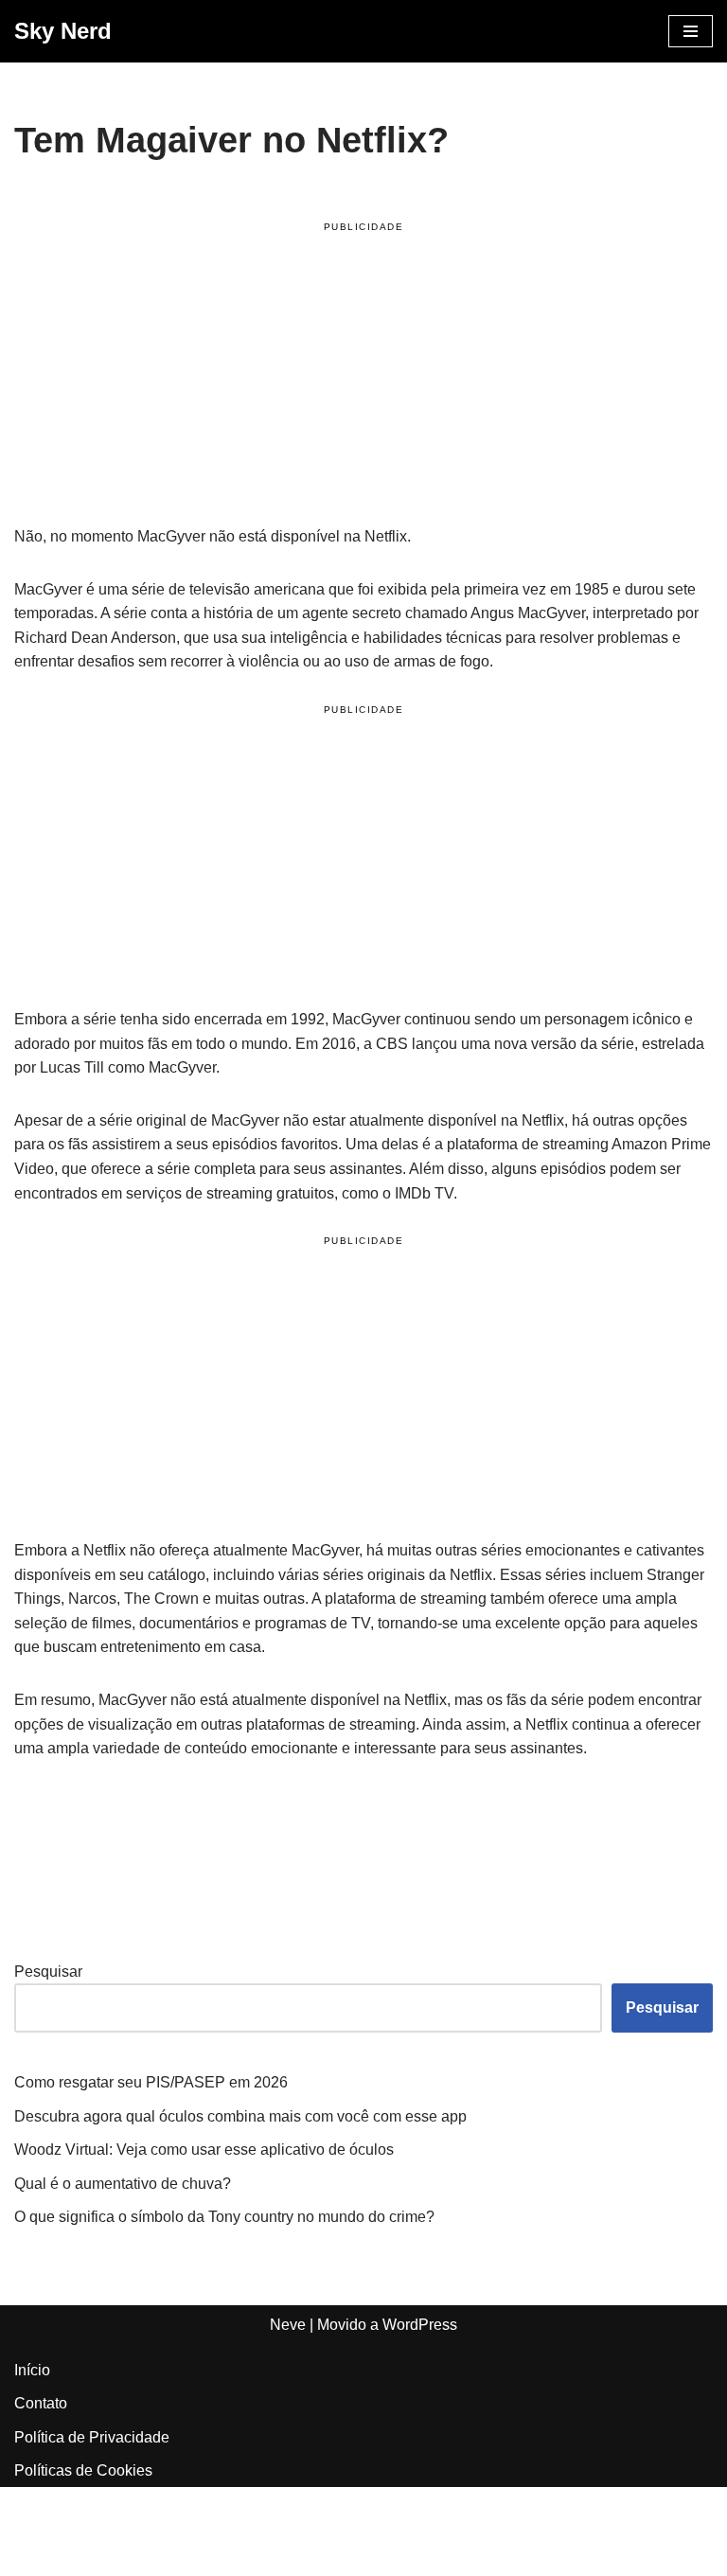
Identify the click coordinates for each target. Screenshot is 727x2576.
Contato (41, 2403)
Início (32, 2370)
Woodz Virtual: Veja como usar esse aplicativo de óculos (204, 2150)
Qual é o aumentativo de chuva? (123, 2184)
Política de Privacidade (92, 2437)
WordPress (420, 2325)
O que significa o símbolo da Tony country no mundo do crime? (224, 2217)
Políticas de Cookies (83, 2470)
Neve (288, 2325)
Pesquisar (48, 1972)
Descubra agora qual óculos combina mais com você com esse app (240, 2116)
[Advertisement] (363, 377)
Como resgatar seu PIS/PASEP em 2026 (151, 2082)
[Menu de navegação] (691, 31)
